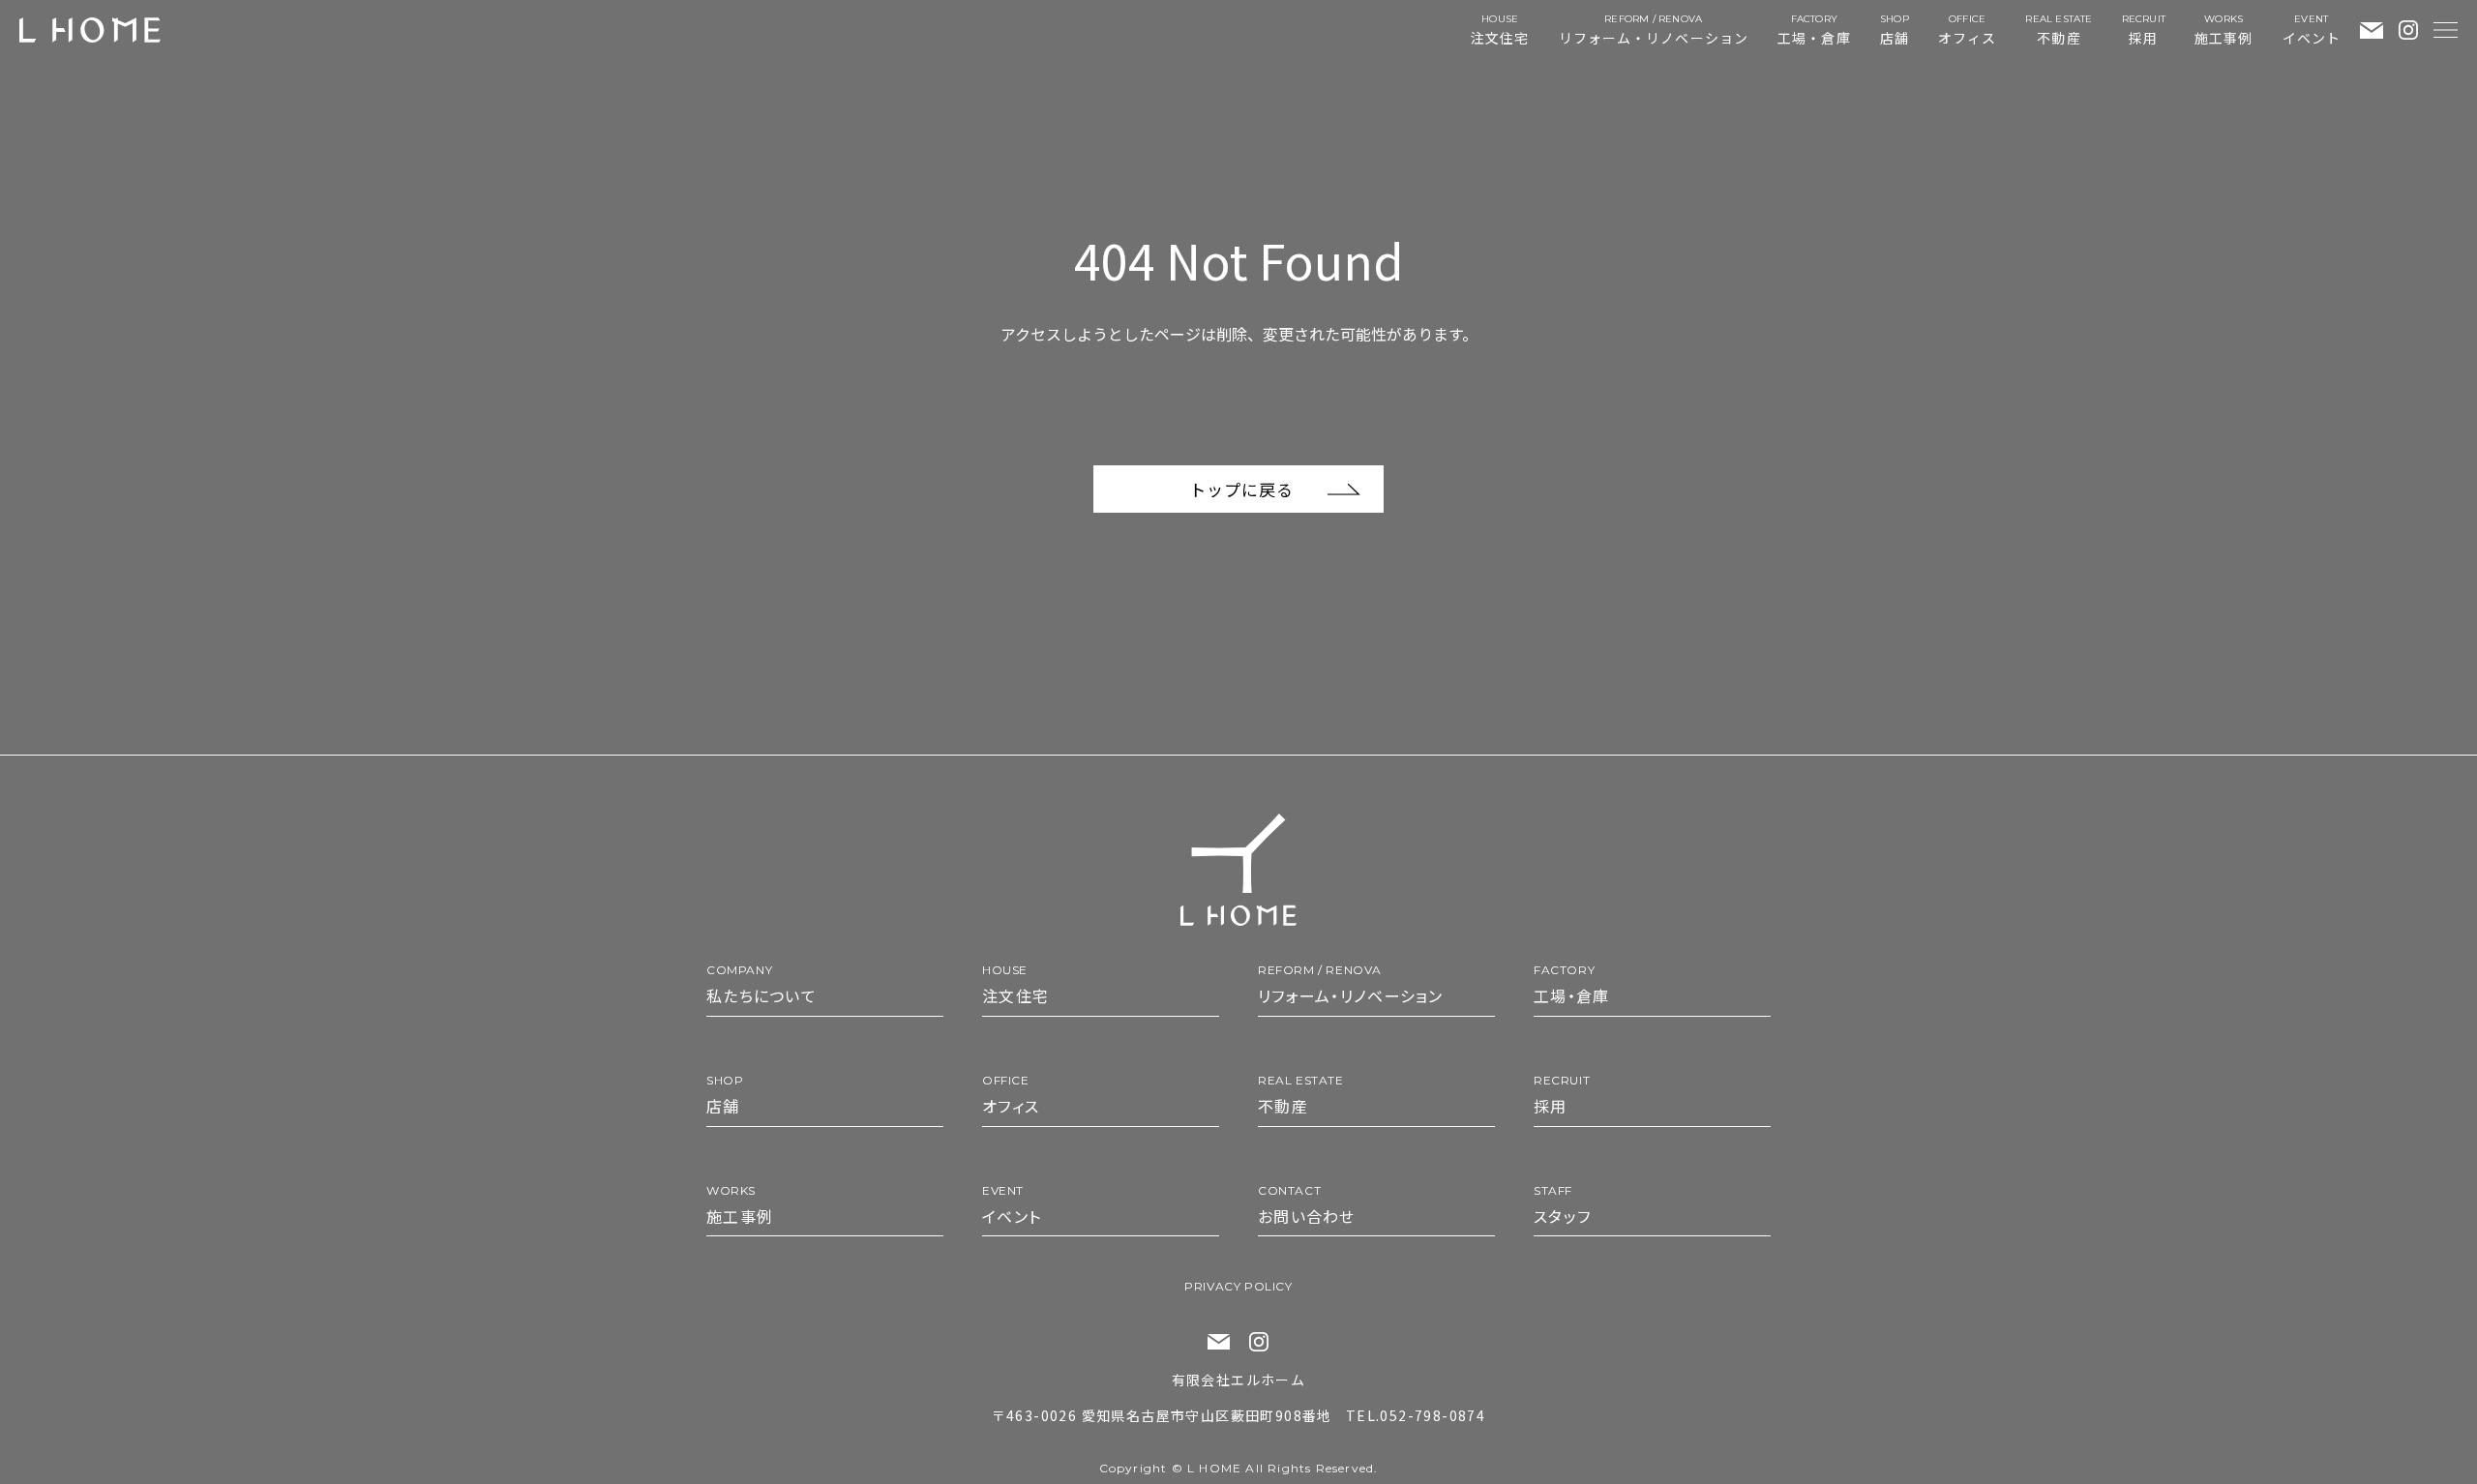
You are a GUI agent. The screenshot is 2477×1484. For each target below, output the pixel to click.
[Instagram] (2408, 30)
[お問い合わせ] (2372, 30)
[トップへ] (1238, 870)
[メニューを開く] (2446, 30)
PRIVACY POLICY (1238, 1286)
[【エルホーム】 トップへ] (90, 30)
